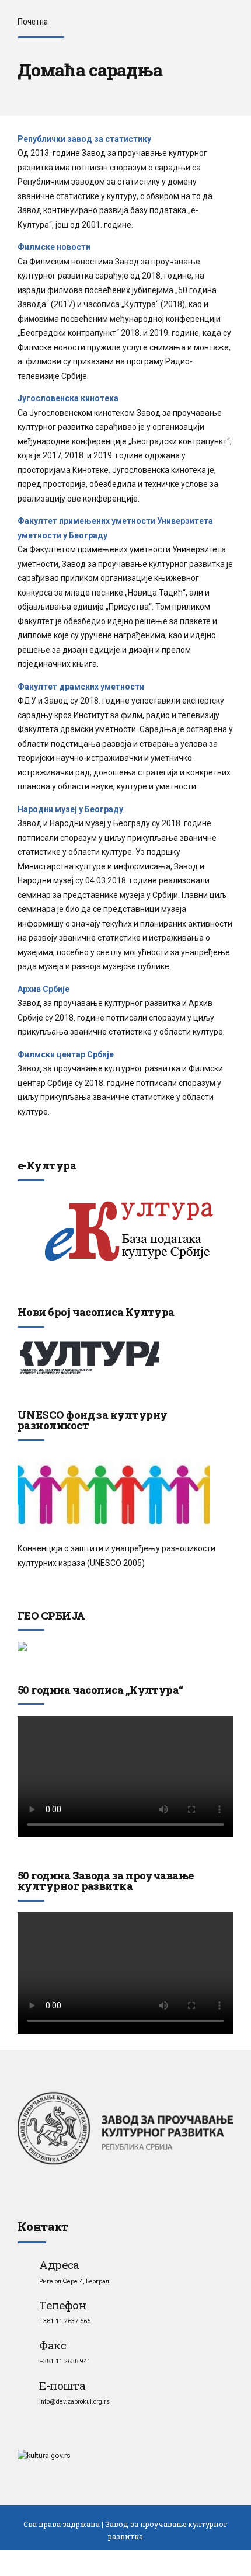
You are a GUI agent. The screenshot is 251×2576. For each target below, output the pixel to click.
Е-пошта (62, 2385)
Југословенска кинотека (68, 398)
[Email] (25, 2385)
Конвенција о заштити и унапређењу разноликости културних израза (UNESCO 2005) (116, 1556)
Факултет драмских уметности (81, 687)
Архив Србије (43, 989)
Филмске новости (54, 247)
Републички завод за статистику (84, 139)
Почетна (33, 22)
